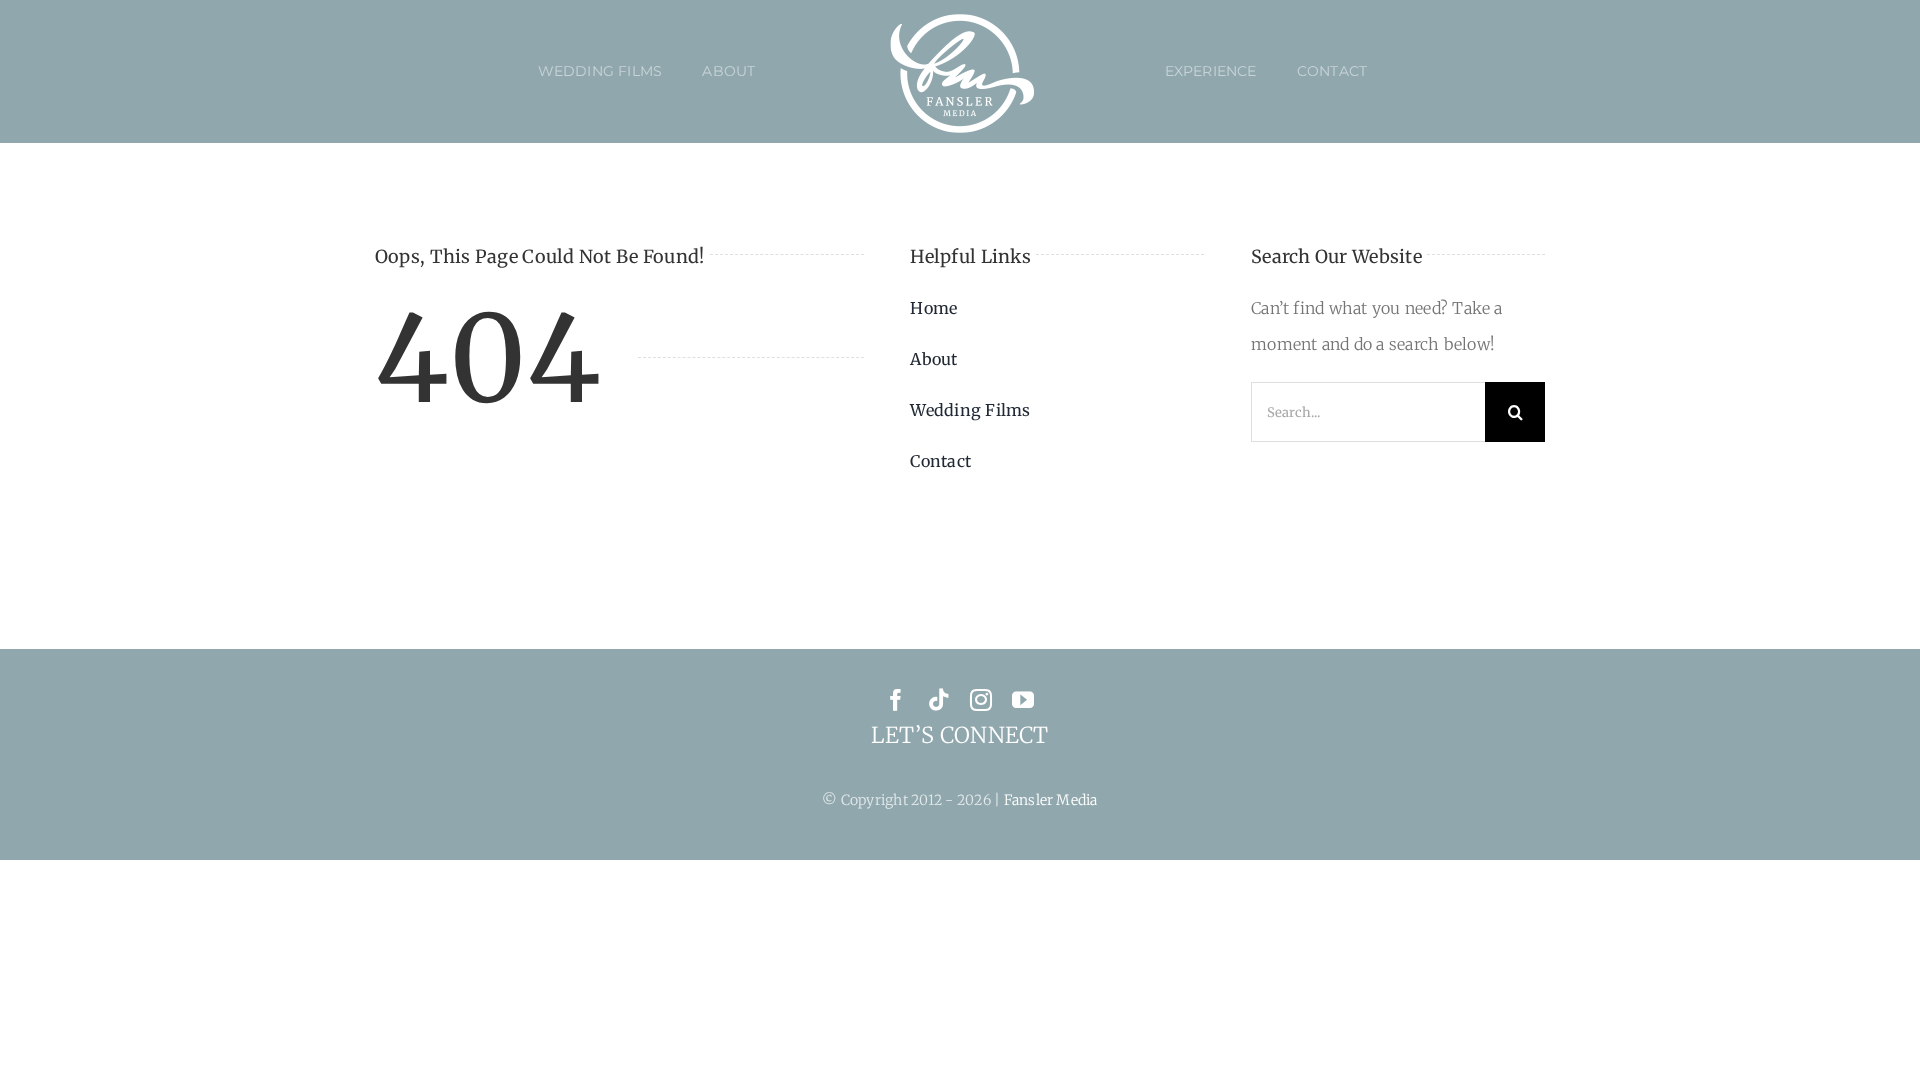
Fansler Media (1051, 800)
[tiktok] (939, 700)
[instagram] (981, 700)
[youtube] (1023, 700)
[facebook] (896, 700)
